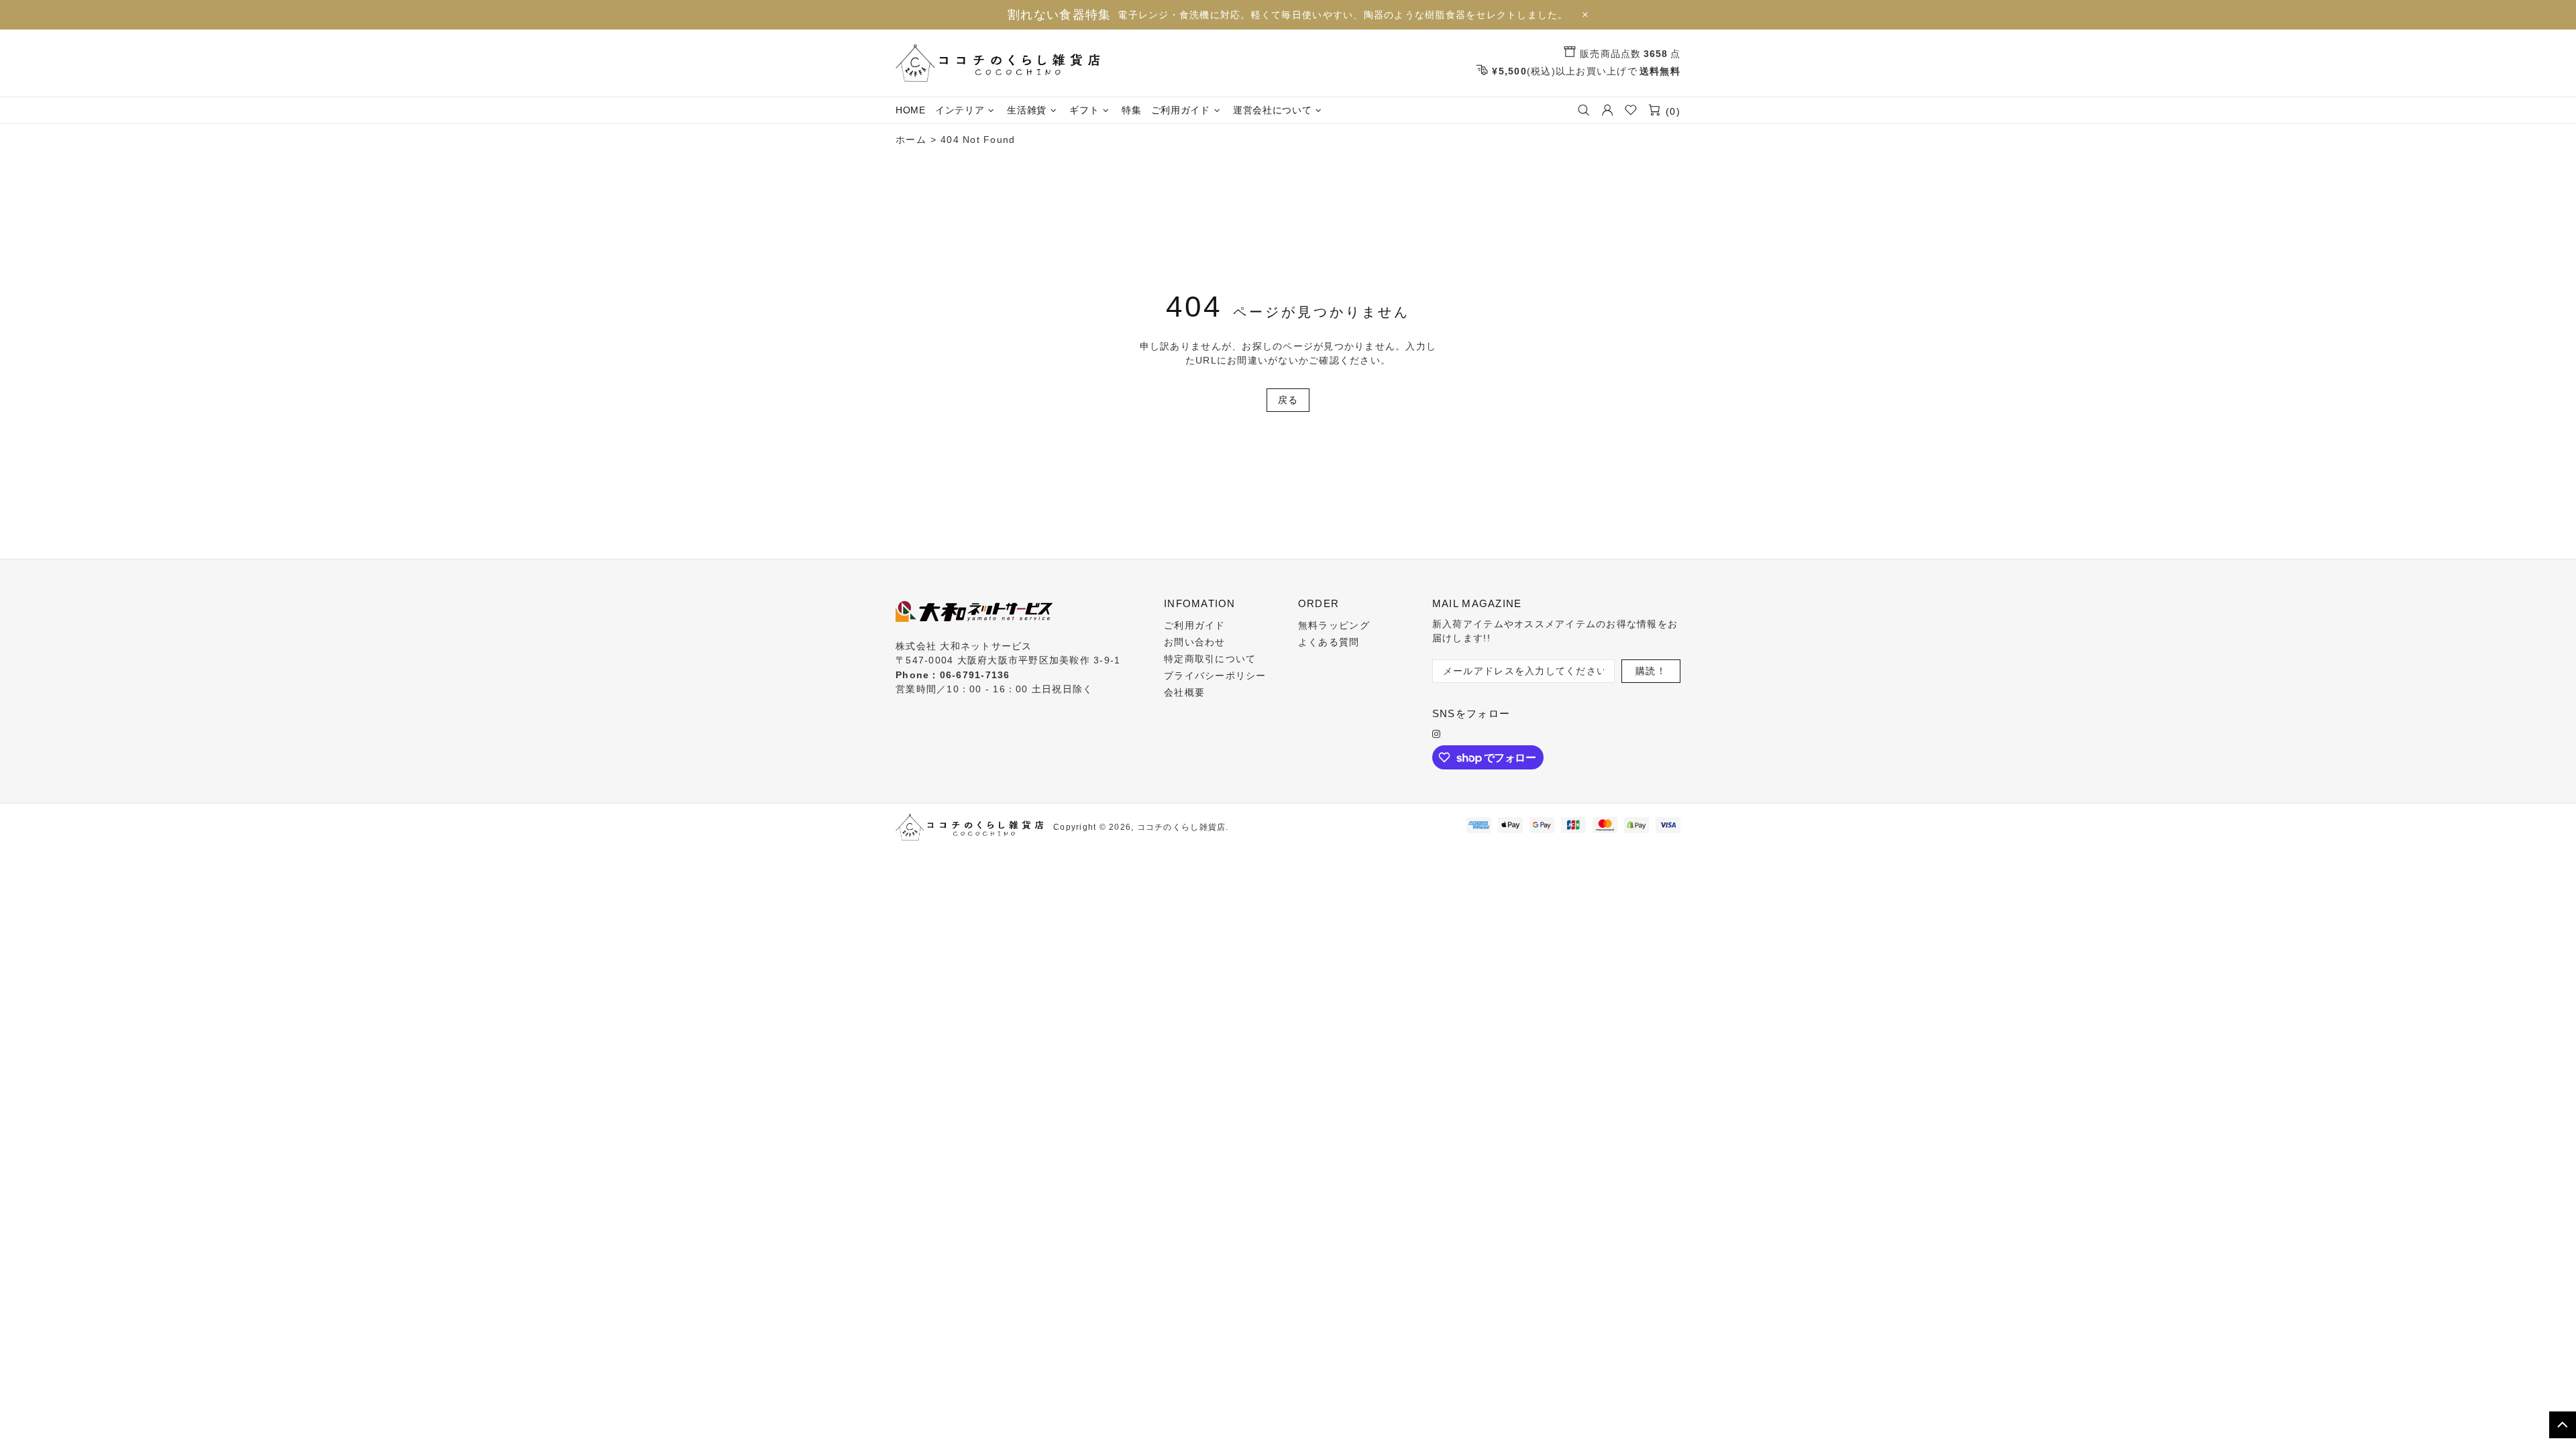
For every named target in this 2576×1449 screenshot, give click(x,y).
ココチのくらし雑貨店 (998, 63)
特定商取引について (1210, 659)
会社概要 (1184, 692)
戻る (1288, 400)
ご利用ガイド (1195, 625)
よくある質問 (1329, 642)
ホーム (911, 140)
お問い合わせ (1195, 642)
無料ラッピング (1334, 625)
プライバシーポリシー (1215, 676)
